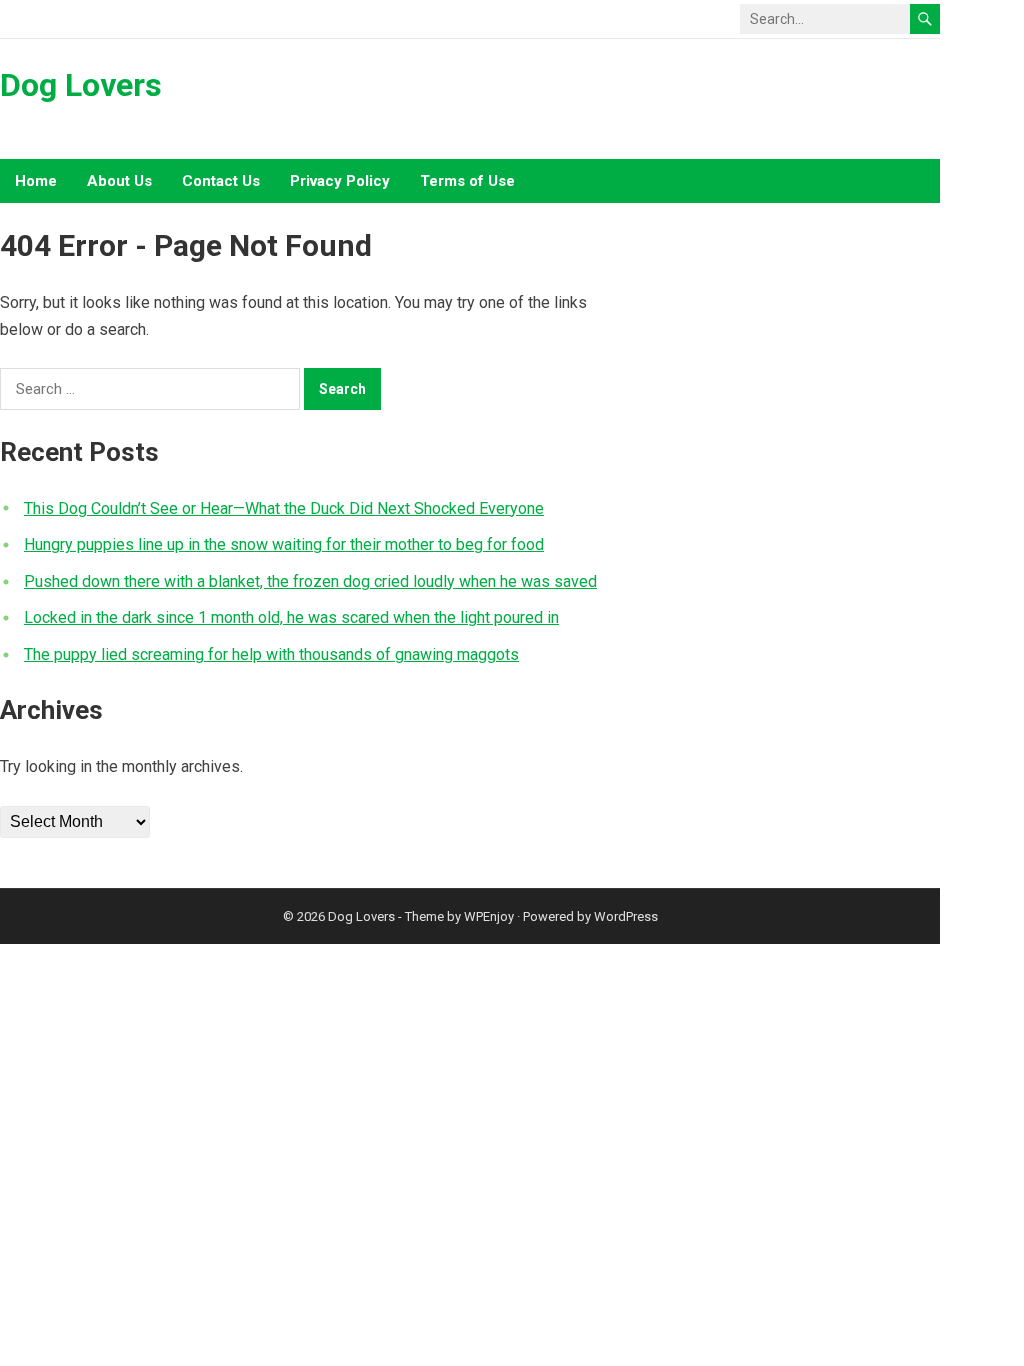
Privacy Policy (340, 181)
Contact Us (221, 181)
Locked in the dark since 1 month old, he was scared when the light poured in (291, 617)
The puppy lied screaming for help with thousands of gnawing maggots (271, 654)
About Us (119, 181)
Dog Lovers (81, 85)
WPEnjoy (489, 916)
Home (36, 181)
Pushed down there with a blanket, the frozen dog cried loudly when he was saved (310, 581)
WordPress (626, 916)
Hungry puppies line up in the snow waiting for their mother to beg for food (284, 544)
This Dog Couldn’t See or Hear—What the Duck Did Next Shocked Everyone (284, 508)
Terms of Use (467, 181)
